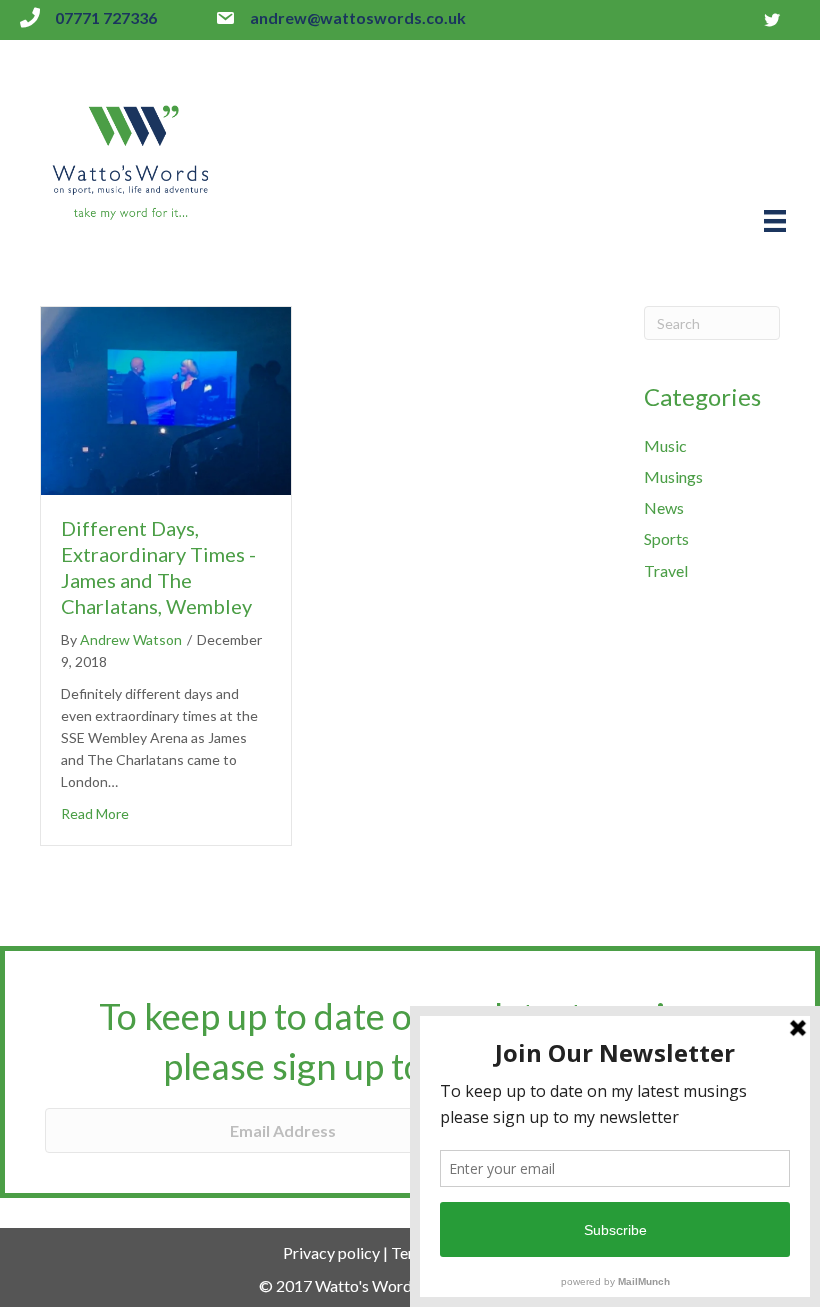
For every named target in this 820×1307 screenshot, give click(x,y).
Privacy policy (331, 1252)
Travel (666, 570)
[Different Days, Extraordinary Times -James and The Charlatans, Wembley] (166, 398)
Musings (673, 476)
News (664, 507)
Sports (666, 538)
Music (665, 445)
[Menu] (775, 220)
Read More (95, 813)
